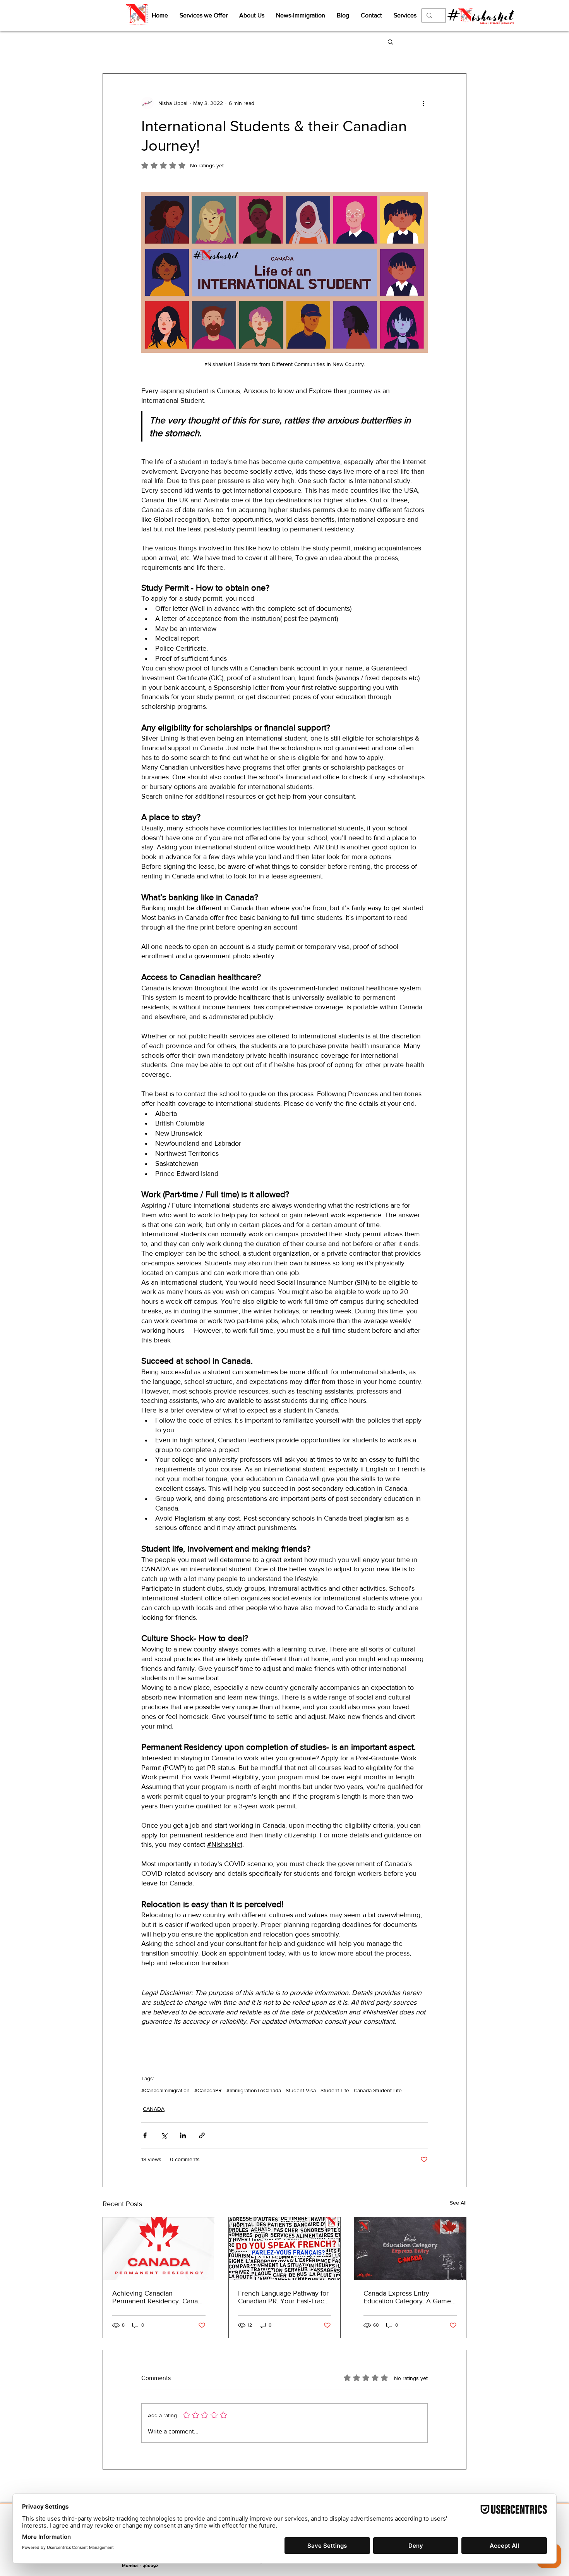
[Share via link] (202, 2135)
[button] (390, 41)
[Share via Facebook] (145, 2135)
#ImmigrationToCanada (254, 2090)
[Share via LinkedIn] (183, 2135)
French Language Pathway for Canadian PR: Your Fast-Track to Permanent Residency (283, 2297)
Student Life (335, 2090)
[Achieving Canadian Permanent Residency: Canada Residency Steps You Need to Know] (159, 2249)
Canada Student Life (378, 2090)
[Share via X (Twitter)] (164, 2135)
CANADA (154, 2109)
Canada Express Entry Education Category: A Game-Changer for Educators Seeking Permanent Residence (408, 2297)
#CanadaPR (208, 2090)
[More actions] (423, 103)
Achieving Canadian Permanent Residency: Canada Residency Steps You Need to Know (159, 2297)
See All (458, 2203)
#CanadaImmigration (165, 2090)
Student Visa (301, 2090)
